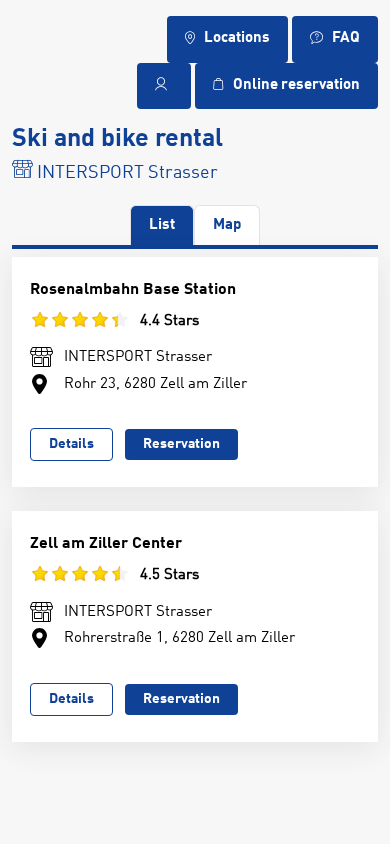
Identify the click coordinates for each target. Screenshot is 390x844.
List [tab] (162, 225)
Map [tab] (227, 225)
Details (71, 444)
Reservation (181, 444)
